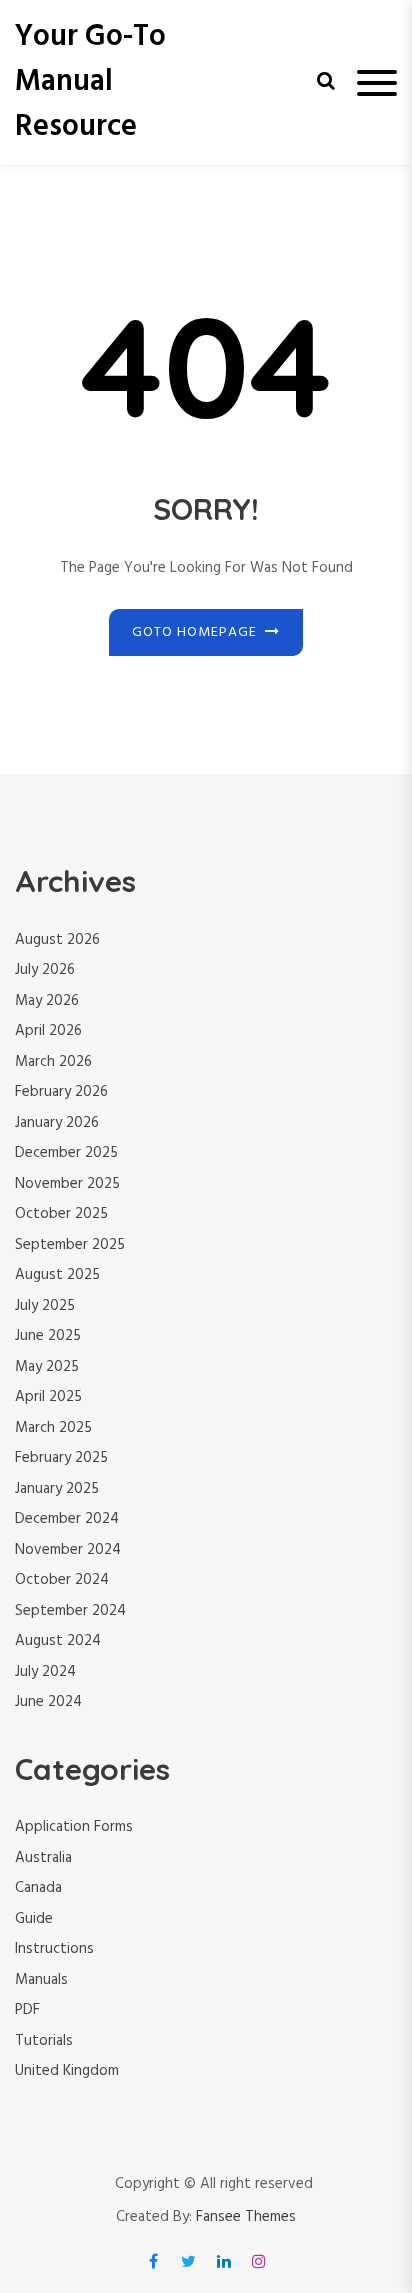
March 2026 (53, 1062)
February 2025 (61, 1458)
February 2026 (61, 1092)
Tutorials (44, 2041)
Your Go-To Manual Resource (90, 82)
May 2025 (47, 1367)
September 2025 (70, 1245)
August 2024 (58, 1641)
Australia (43, 1858)
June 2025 (48, 1336)
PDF (27, 2010)
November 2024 (68, 1550)
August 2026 (57, 940)
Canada (38, 1888)
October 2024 (62, 1580)
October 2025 (61, 1214)
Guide (34, 1919)
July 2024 (45, 1672)
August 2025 (57, 1275)
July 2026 (45, 970)
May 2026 (47, 1001)
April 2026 (48, 1031)
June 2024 (48, 1702)
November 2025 (67, 1184)
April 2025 (48, 1397)
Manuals (41, 1980)
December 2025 (66, 1153)
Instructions (54, 1949)
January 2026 (57, 1123)
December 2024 (67, 1519)
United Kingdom (67, 2071)
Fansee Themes (246, 2217)
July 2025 (45, 1306)
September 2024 (70, 1611)
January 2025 (57, 1489)
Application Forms (74, 1827)
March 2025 (53, 1428)
